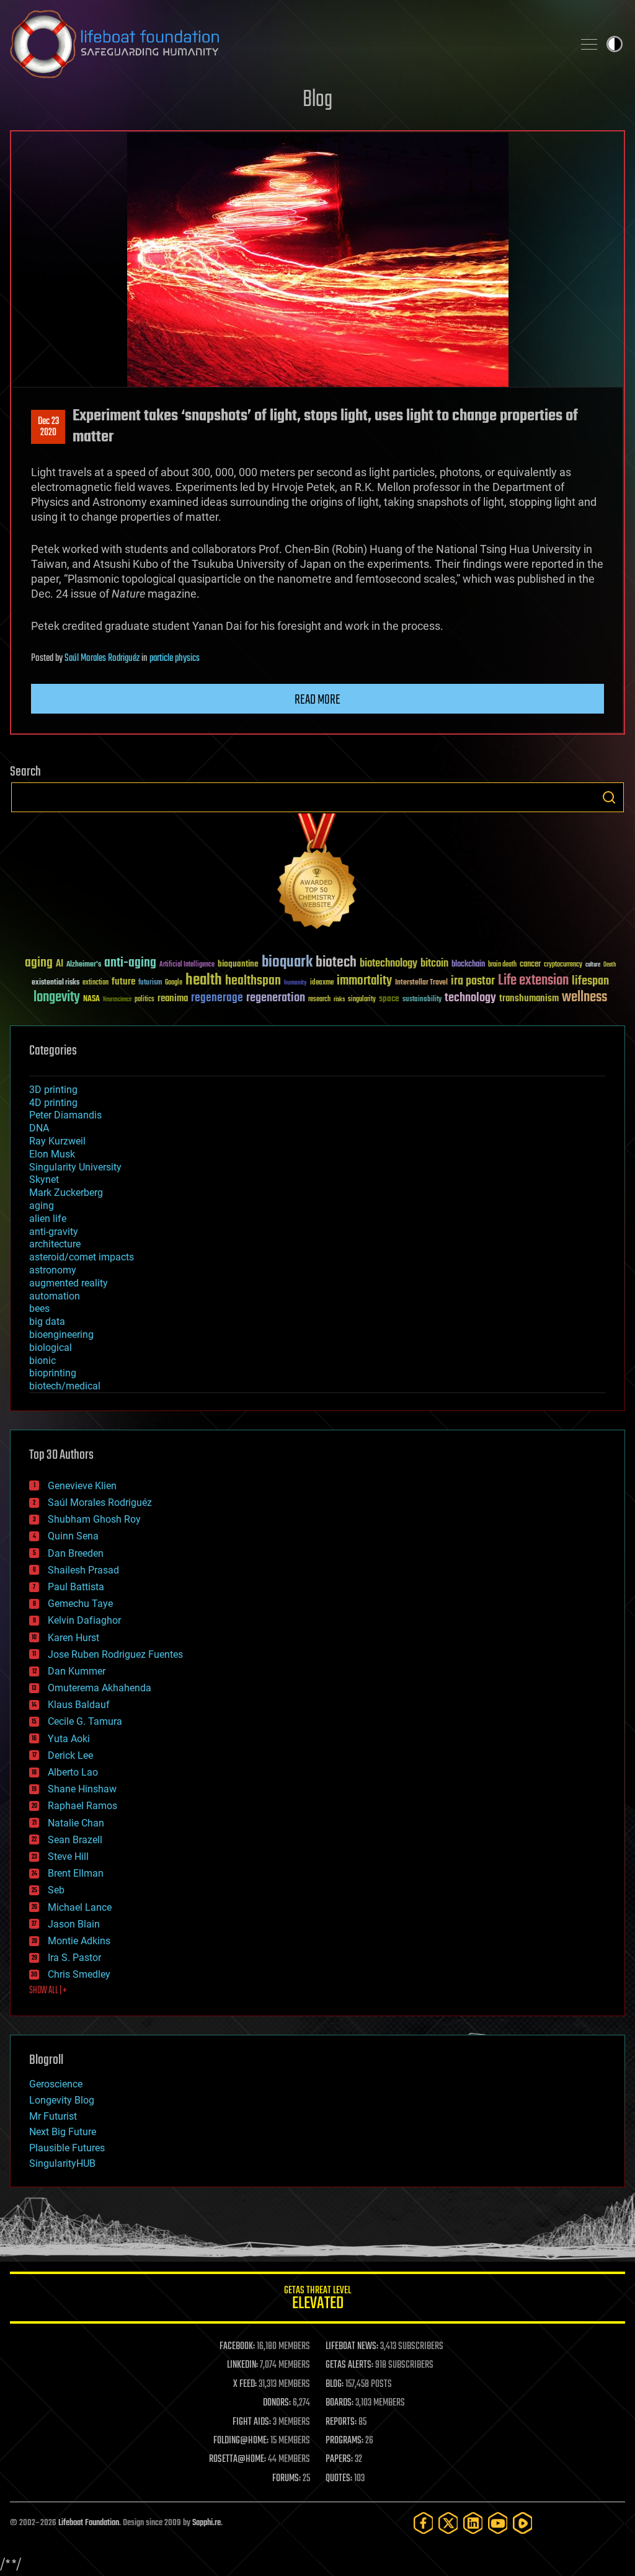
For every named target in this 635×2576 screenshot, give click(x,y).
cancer (530, 965)
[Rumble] (523, 2523)
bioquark (287, 963)
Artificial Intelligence (187, 965)
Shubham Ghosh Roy (94, 1519)
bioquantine (238, 964)
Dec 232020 (48, 427)
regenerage (217, 998)
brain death (502, 965)
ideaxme (322, 983)
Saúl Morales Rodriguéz (102, 658)
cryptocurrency (563, 965)
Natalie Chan (76, 1823)
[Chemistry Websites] (317, 874)
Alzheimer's (84, 965)
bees (39, 1308)
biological (51, 1348)
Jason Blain (74, 1924)
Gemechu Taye (80, 1604)
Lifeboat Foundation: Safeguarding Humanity (286, 44)
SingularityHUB (62, 2163)
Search (609, 797)
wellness (584, 998)
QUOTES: (339, 2479)
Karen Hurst (73, 1638)
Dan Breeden (76, 1553)
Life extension (533, 981)
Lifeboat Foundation (89, 2523)
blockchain (468, 965)
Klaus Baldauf (79, 1705)
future (123, 982)
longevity (57, 998)
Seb (56, 1890)
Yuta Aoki (69, 1739)
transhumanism (529, 998)
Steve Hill (68, 1857)
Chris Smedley (79, 1974)
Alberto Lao (73, 1772)
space (389, 998)
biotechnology (389, 964)
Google (174, 983)
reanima (173, 998)
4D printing (53, 1103)
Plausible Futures (67, 2148)
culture (593, 965)
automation (55, 1296)
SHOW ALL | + (48, 1991)
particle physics (175, 658)
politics (144, 1000)
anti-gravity (54, 1232)
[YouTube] (498, 2523)
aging (39, 963)
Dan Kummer (77, 1671)
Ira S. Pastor (74, 1958)
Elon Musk (52, 1154)
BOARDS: (340, 2403)
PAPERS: (339, 2459)
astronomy (53, 1270)
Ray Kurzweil (57, 1141)
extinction (95, 983)
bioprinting (53, 1373)
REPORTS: (341, 2422)
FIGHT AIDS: (252, 2422)
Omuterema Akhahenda (100, 1688)
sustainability (422, 1000)
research (319, 1000)
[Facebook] (424, 2523)
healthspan (253, 981)
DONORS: (277, 2403)
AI (60, 964)
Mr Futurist (53, 2116)
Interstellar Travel (421, 983)
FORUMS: (286, 2479)
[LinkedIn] (473, 2523)
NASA (91, 999)
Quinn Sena (73, 1536)
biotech (336, 963)
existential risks (56, 983)
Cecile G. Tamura (85, 1721)
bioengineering (61, 1334)
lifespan (590, 981)
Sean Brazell (75, 1840)
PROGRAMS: (344, 2441)
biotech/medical (65, 1386)
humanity (295, 983)
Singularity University (75, 1167)
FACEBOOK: (237, 2347)
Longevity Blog (62, 2100)
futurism (150, 983)
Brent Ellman (76, 1873)
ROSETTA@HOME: (238, 2459)
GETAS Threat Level (317, 2300)
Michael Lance (80, 1907)
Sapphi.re (206, 2523)
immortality (364, 981)
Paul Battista (76, 1587)
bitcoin (434, 964)
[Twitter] (448, 2523)
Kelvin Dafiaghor (84, 1620)
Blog (317, 100)
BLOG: (335, 2384)
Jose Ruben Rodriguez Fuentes (115, 1654)
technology (470, 998)
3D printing (53, 1090)
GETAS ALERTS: (349, 2365)
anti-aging (130, 963)
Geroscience (56, 2084)
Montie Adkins (79, 1941)
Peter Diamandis (65, 1115)
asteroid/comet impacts (82, 1257)
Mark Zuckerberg (66, 1193)
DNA (39, 1128)
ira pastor (473, 981)
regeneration (276, 998)
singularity (362, 1000)
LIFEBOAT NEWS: (352, 2347)
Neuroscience (117, 1000)
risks (339, 999)
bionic (42, 1361)
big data (47, 1321)
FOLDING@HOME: (241, 2441)
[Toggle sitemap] (589, 44)
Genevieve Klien (82, 1486)
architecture (55, 1244)
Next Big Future (63, 2132)
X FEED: (245, 2384)
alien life (48, 1219)
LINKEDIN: (242, 2365)
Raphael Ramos (82, 1806)
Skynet (44, 1180)
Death (610, 965)
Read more (317, 700)
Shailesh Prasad (83, 1570)
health (204, 980)
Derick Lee (70, 1755)
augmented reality (69, 1283)
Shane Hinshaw (82, 1789)
